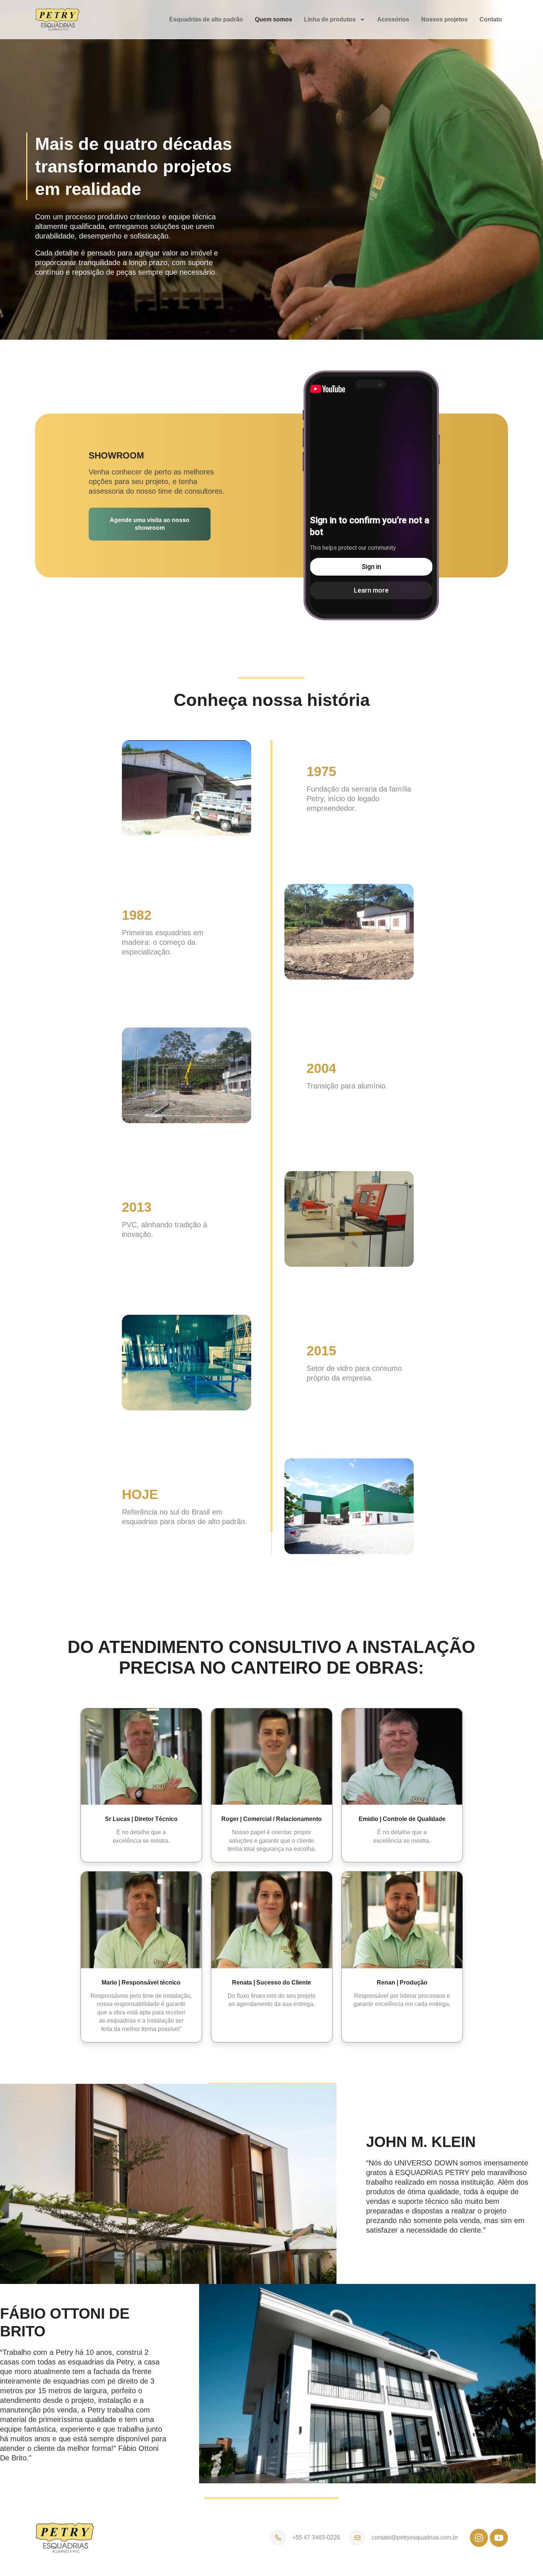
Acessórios (393, 19)
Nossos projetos (444, 19)
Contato (491, 19)
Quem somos (274, 19)
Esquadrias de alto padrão (206, 19)
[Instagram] (479, 2538)
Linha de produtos (330, 19)
